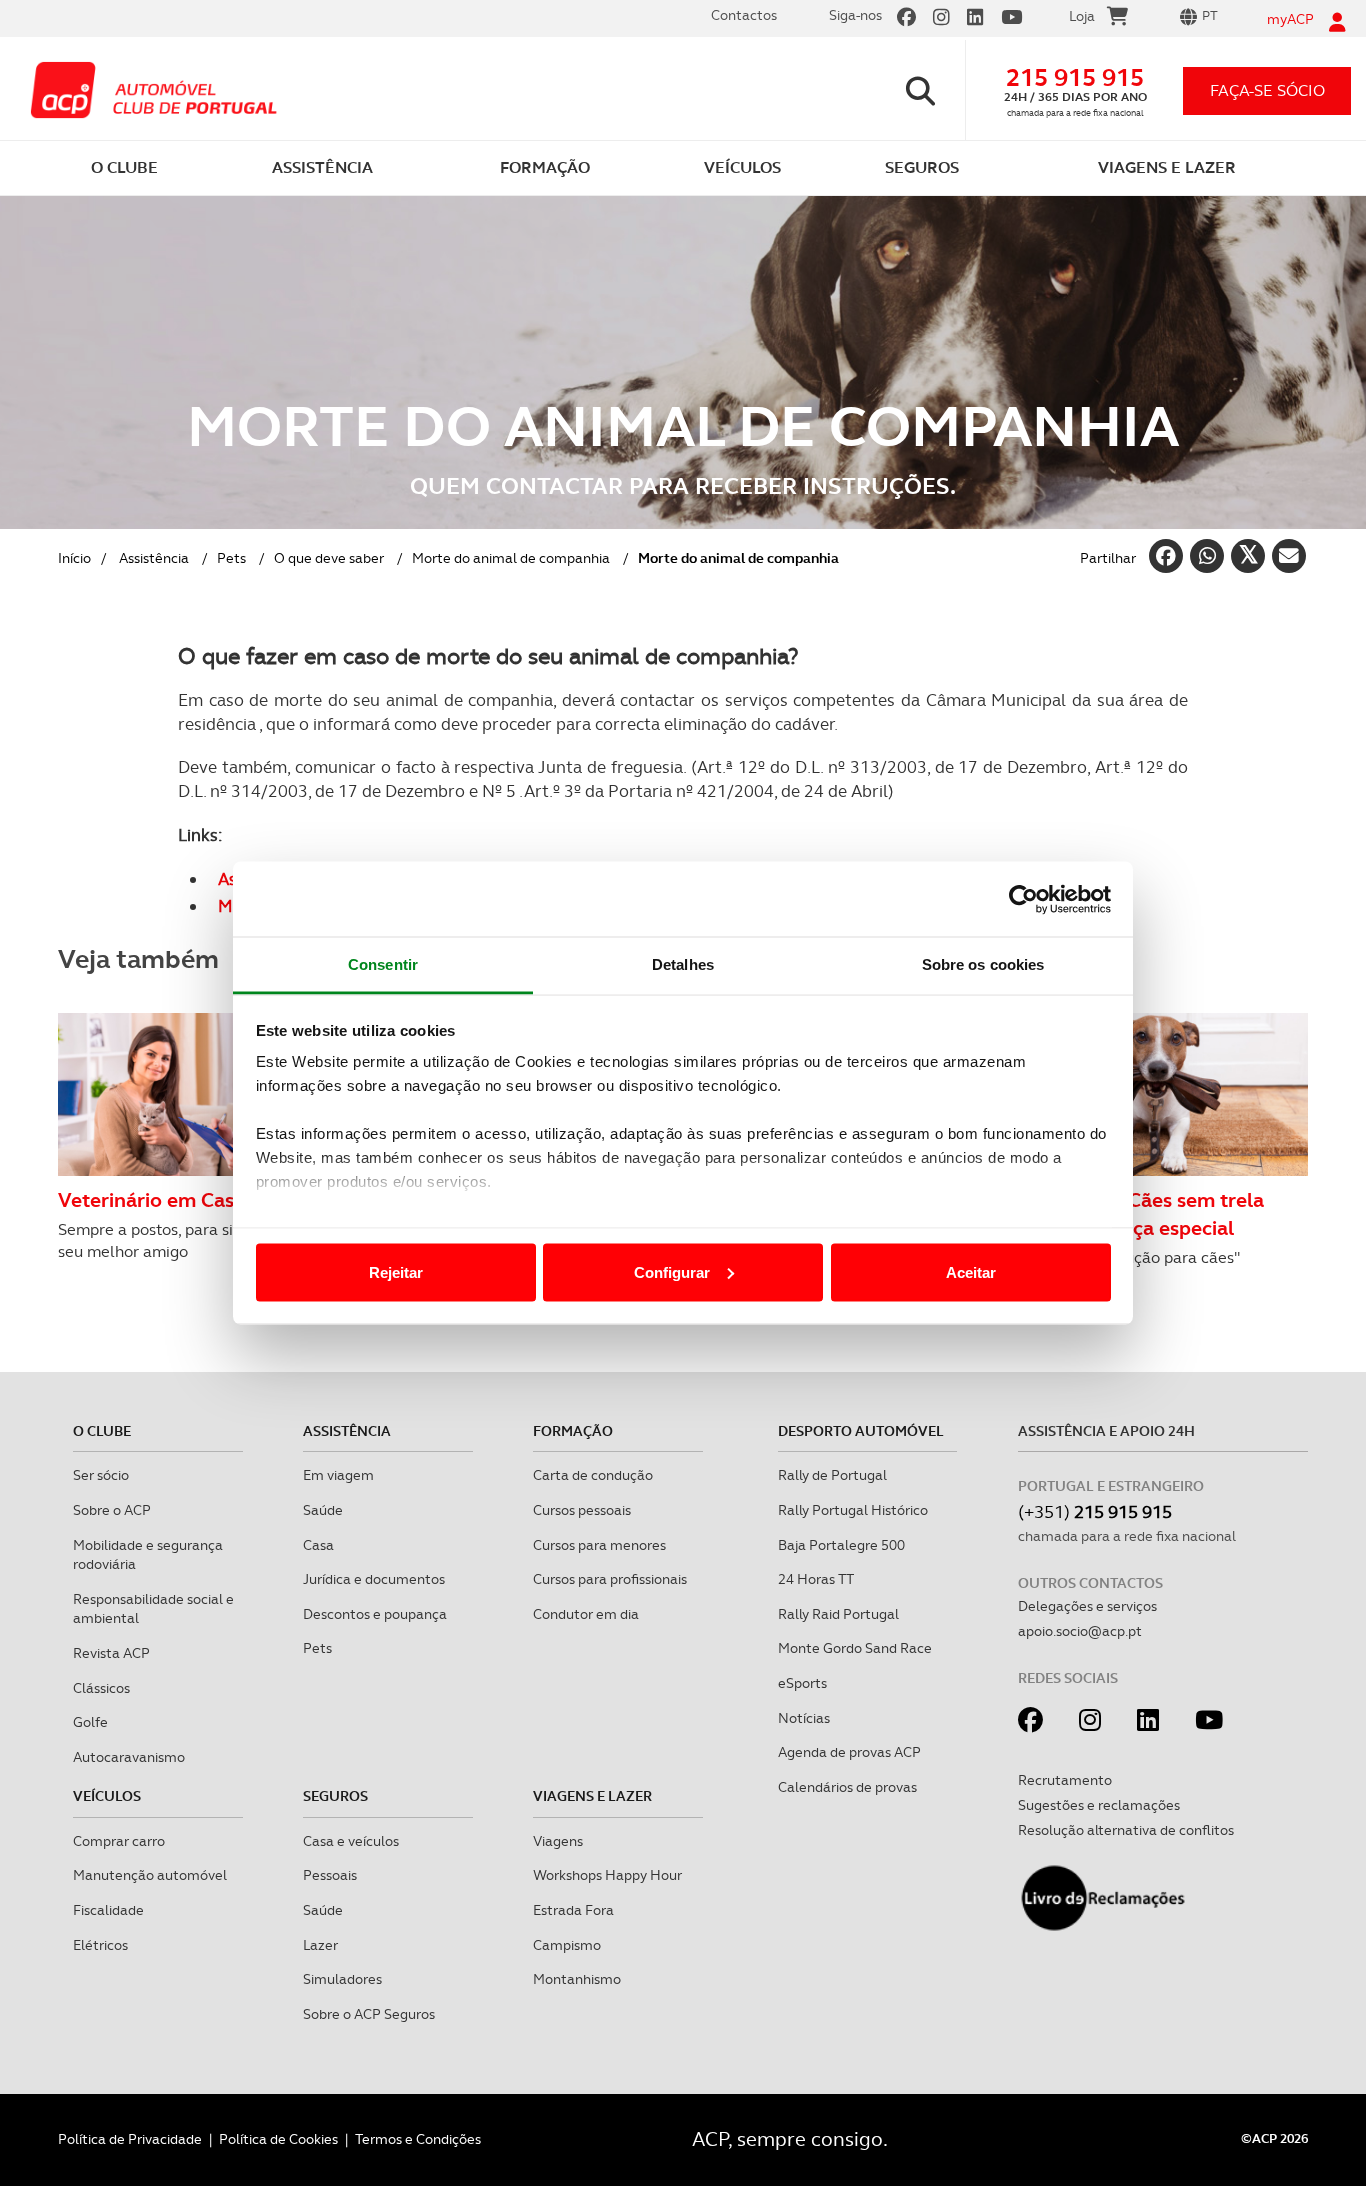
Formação (573, 1431)
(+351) (1095, 1511)
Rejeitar (396, 1271)
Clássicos (101, 1688)
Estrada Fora (573, 1910)
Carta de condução (593, 1475)
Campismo (567, 1945)
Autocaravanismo (129, 1757)
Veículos (107, 1796)
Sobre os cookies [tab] (983, 964)
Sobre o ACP (112, 1510)
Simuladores (342, 1979)
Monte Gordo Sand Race (855, 1648)
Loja (1082, 16)
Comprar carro (119, 1841)
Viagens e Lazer (592, 1796)
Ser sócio (101, 1475)
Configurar (672, 1271)
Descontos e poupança (375, 1614)
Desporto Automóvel (861, 1431)
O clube (102, 1431)
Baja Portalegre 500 (841, 1545)
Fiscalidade (108, 1910)
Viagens (558, 1841)
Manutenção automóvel (150, 1875)
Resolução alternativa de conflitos (1126, 1830)
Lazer (320, 1945)
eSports (802, 1683)
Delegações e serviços (1087, 1606)
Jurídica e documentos (374, 1579)
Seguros (335, 1796)
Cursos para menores (599, 1545)
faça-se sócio (1267, 90)
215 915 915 (1075, 77)
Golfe (90, 1722)
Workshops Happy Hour (607, 1875)
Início (74, 558)
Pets (231, 558)
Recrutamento (1065, 1780)
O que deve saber (329, 558)
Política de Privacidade (130, 2139)
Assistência (154, 558)
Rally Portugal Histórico (853, 1510)
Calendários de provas (847, 1787)
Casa (318, 1545)
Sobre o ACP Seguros (369, 2014)
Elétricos (100, 1945)
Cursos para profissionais (610, 1579)
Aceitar (971, 1271)
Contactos (744, 15)
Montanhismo (577, 1979)
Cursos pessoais (582, 1510)
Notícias (804, 1718)
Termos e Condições (418, 2139)
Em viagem (338, 1475)
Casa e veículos (351, 1841)
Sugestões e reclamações (1099, 1805)
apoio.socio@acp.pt (1080, 1631)
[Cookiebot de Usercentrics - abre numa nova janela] (1023, 899)
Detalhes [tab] (683, 964)
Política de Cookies (278, 2139)
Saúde (323, 1510)
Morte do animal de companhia (511, 558)
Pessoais (330, 1875)
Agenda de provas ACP (849, 1752)
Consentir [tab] (383, 964)
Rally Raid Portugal (838, 1614)
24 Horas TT (816, 1579)
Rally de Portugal (832, 1475)
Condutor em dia (586, 1614)
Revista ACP (111, 1653)
